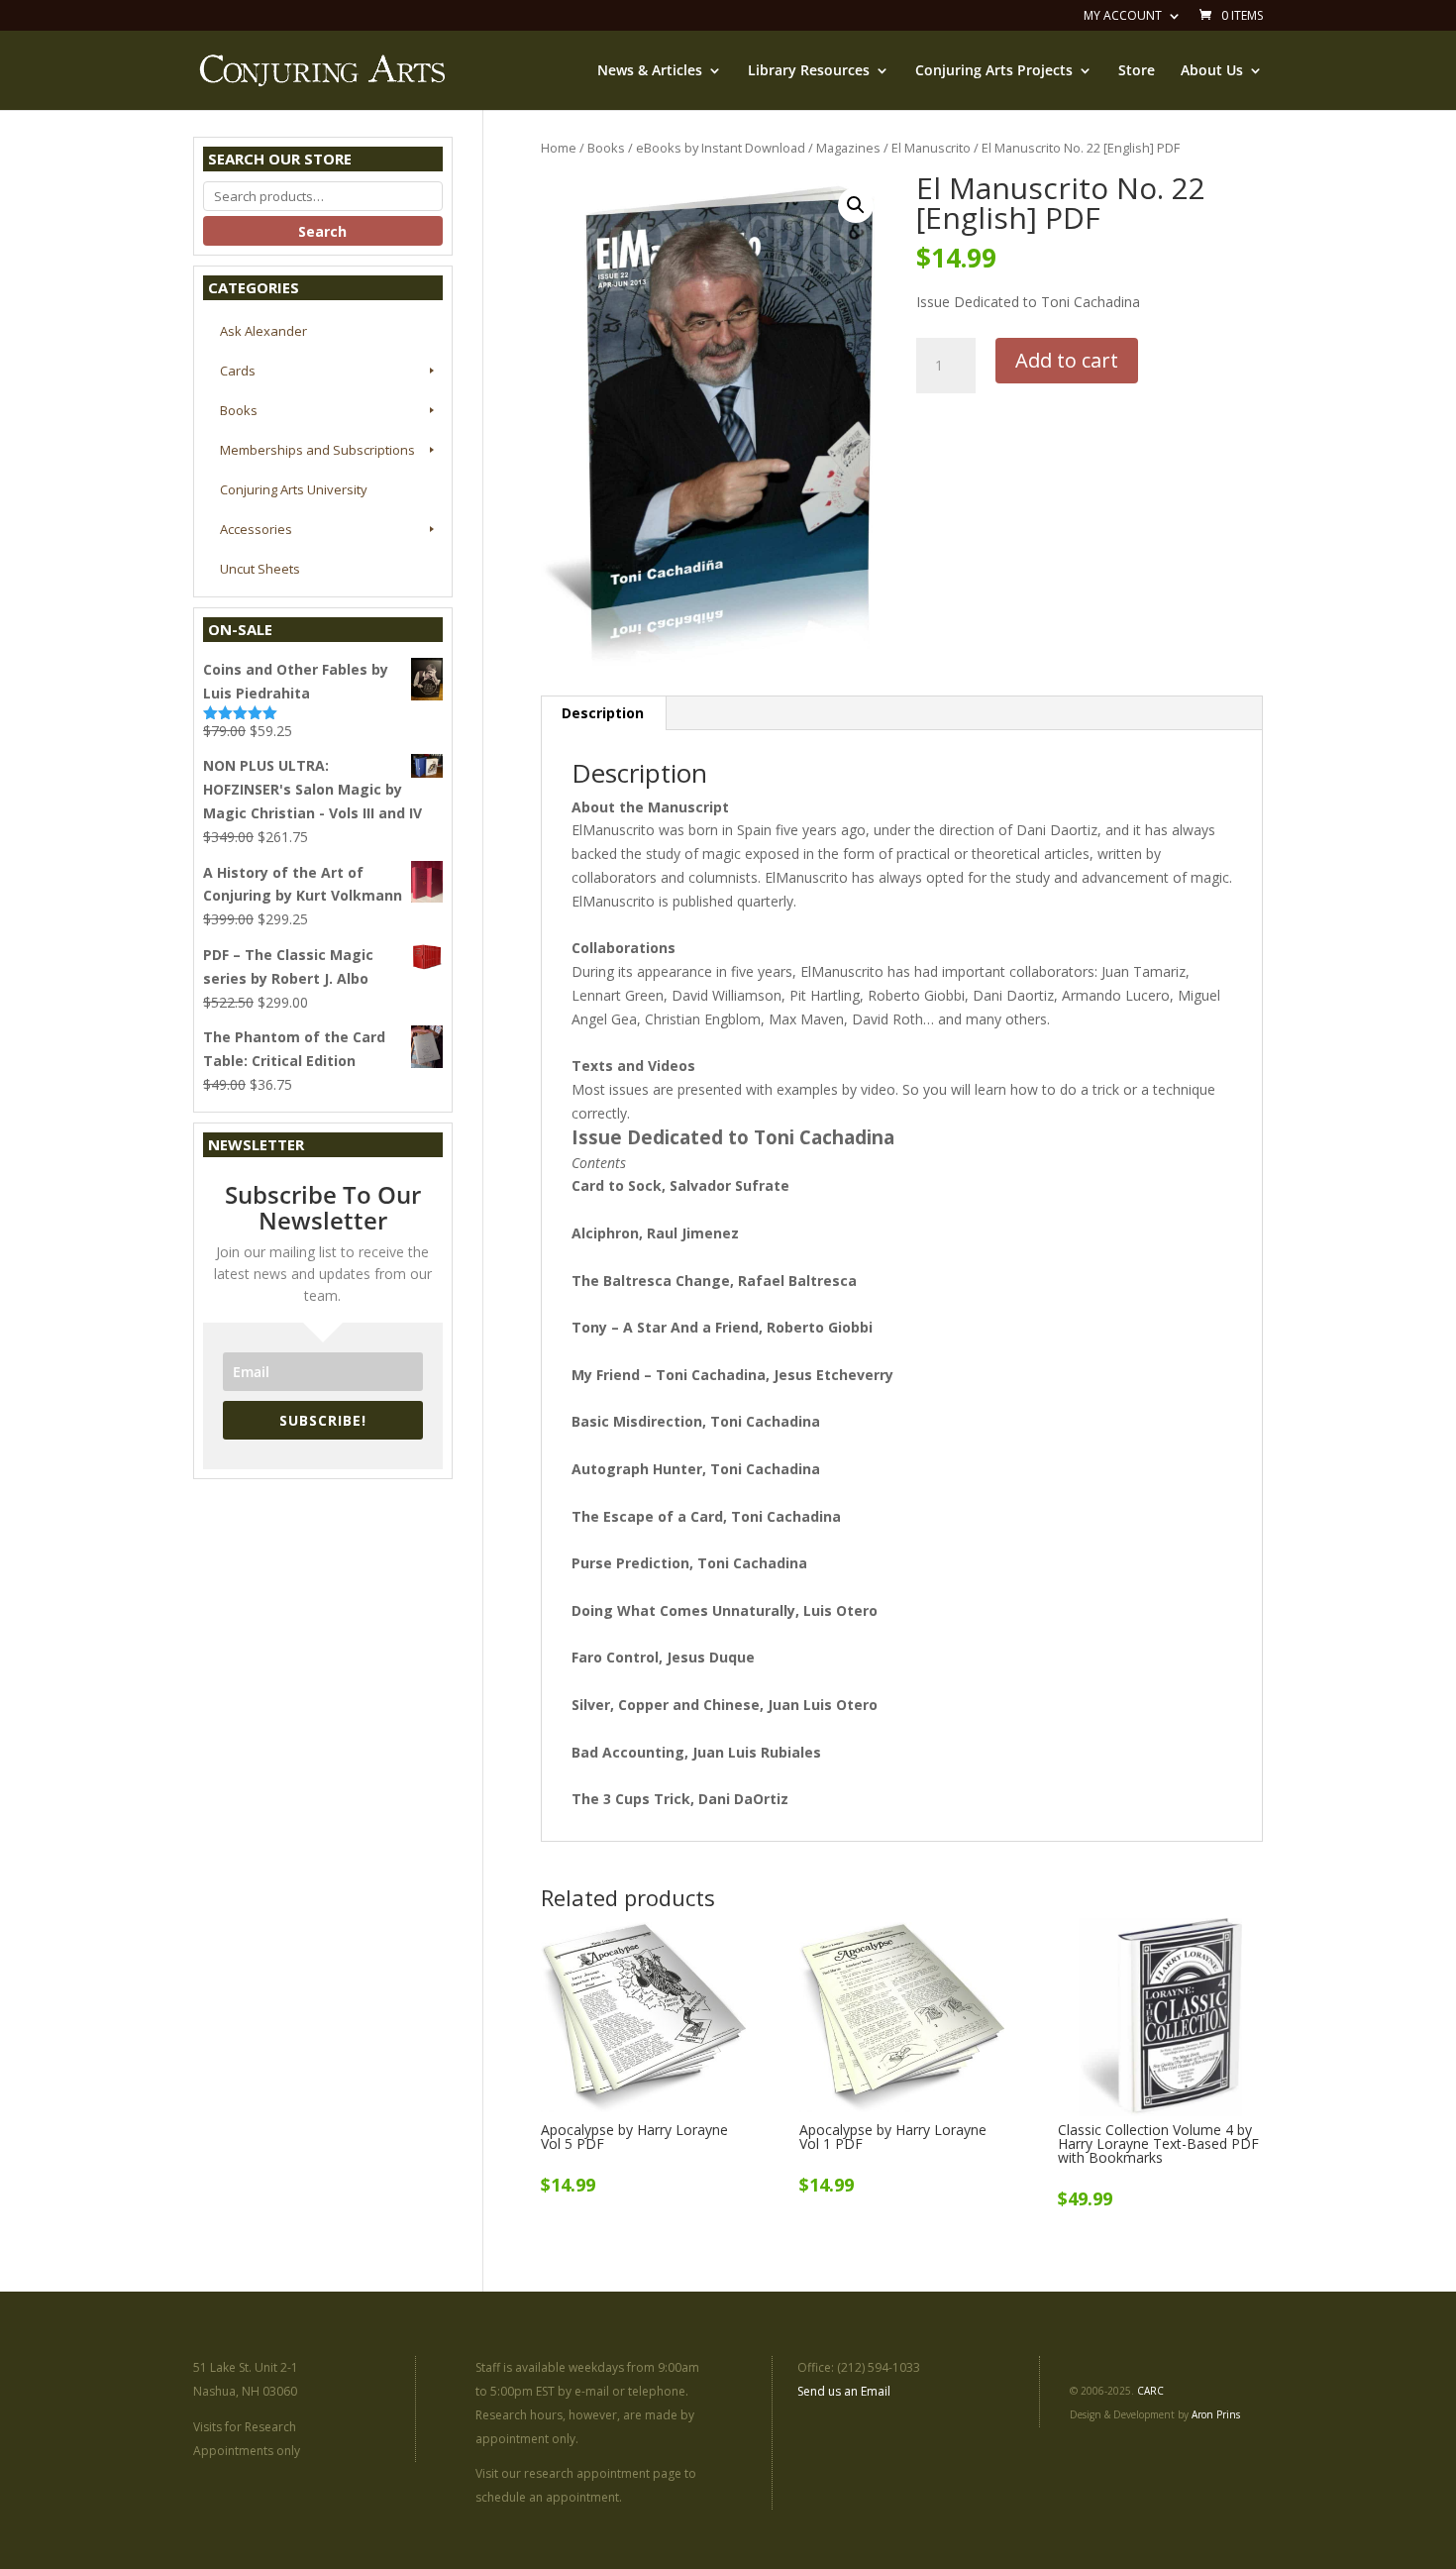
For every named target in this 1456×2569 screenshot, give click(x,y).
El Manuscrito (931, 148)
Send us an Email (844, 2391)
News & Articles (650, 71)
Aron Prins (1216, 2414)
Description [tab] (603, 713)
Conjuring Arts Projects (994, 71)
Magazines (848, 148)
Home (559, 148)
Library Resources (809, 71)
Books (606, 148)
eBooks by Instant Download (721, 148)
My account (1123, 17)
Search (322, 231)
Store (1137, 71)
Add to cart (1067, 360)
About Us (1212, 71)
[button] (856, 205)
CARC (1150, 2391)
